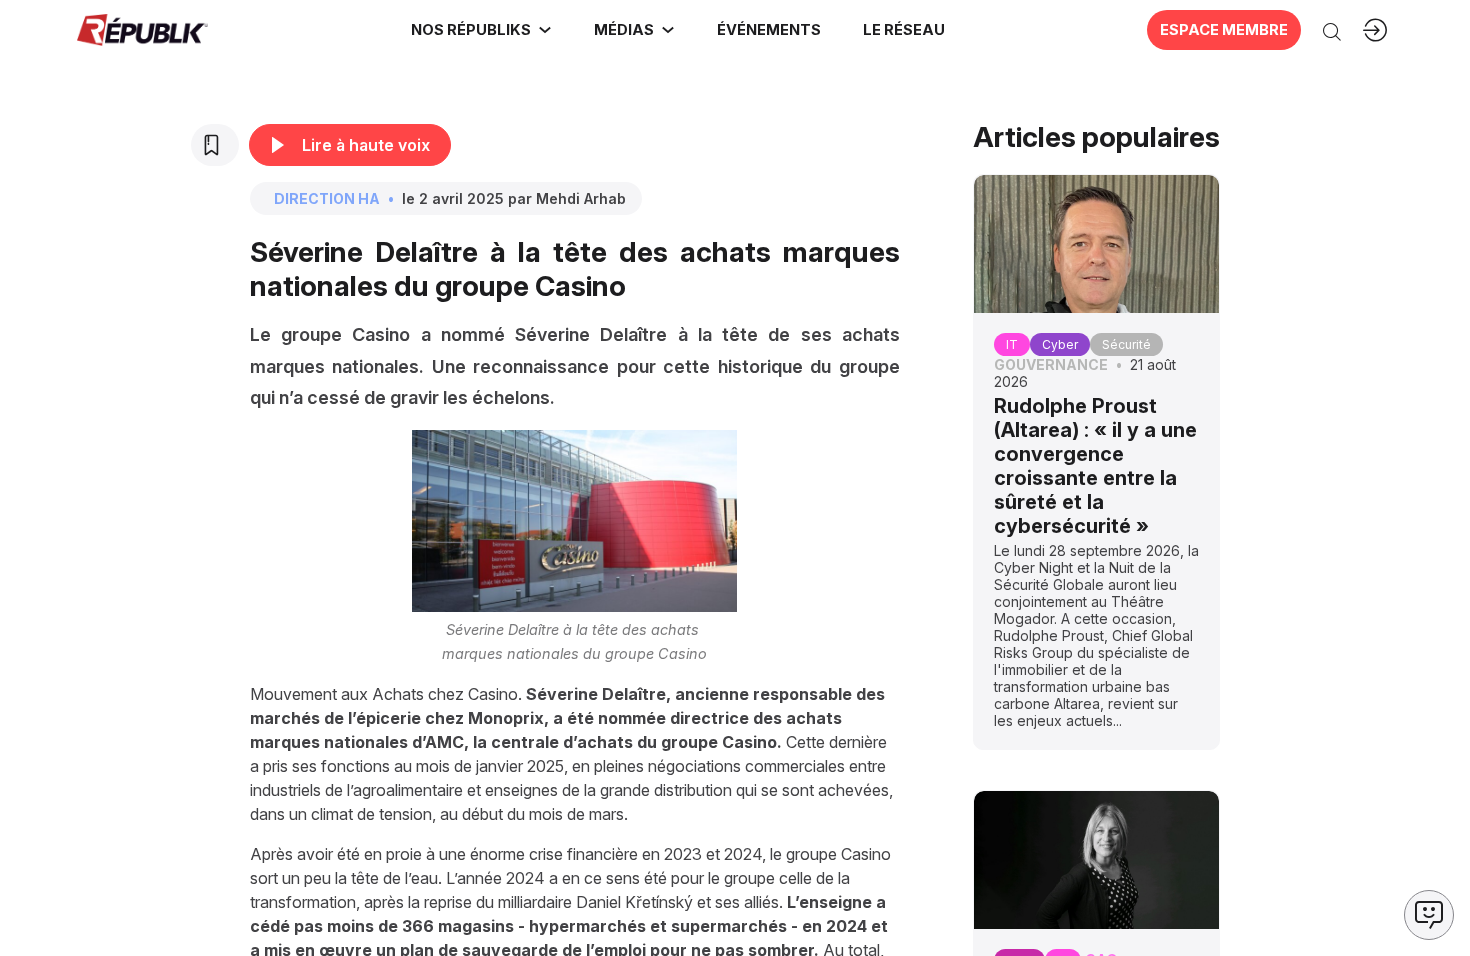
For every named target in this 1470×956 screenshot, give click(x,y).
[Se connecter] (1375, 30)
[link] (481, 30)
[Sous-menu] (545, 30)
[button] (768, 30)
